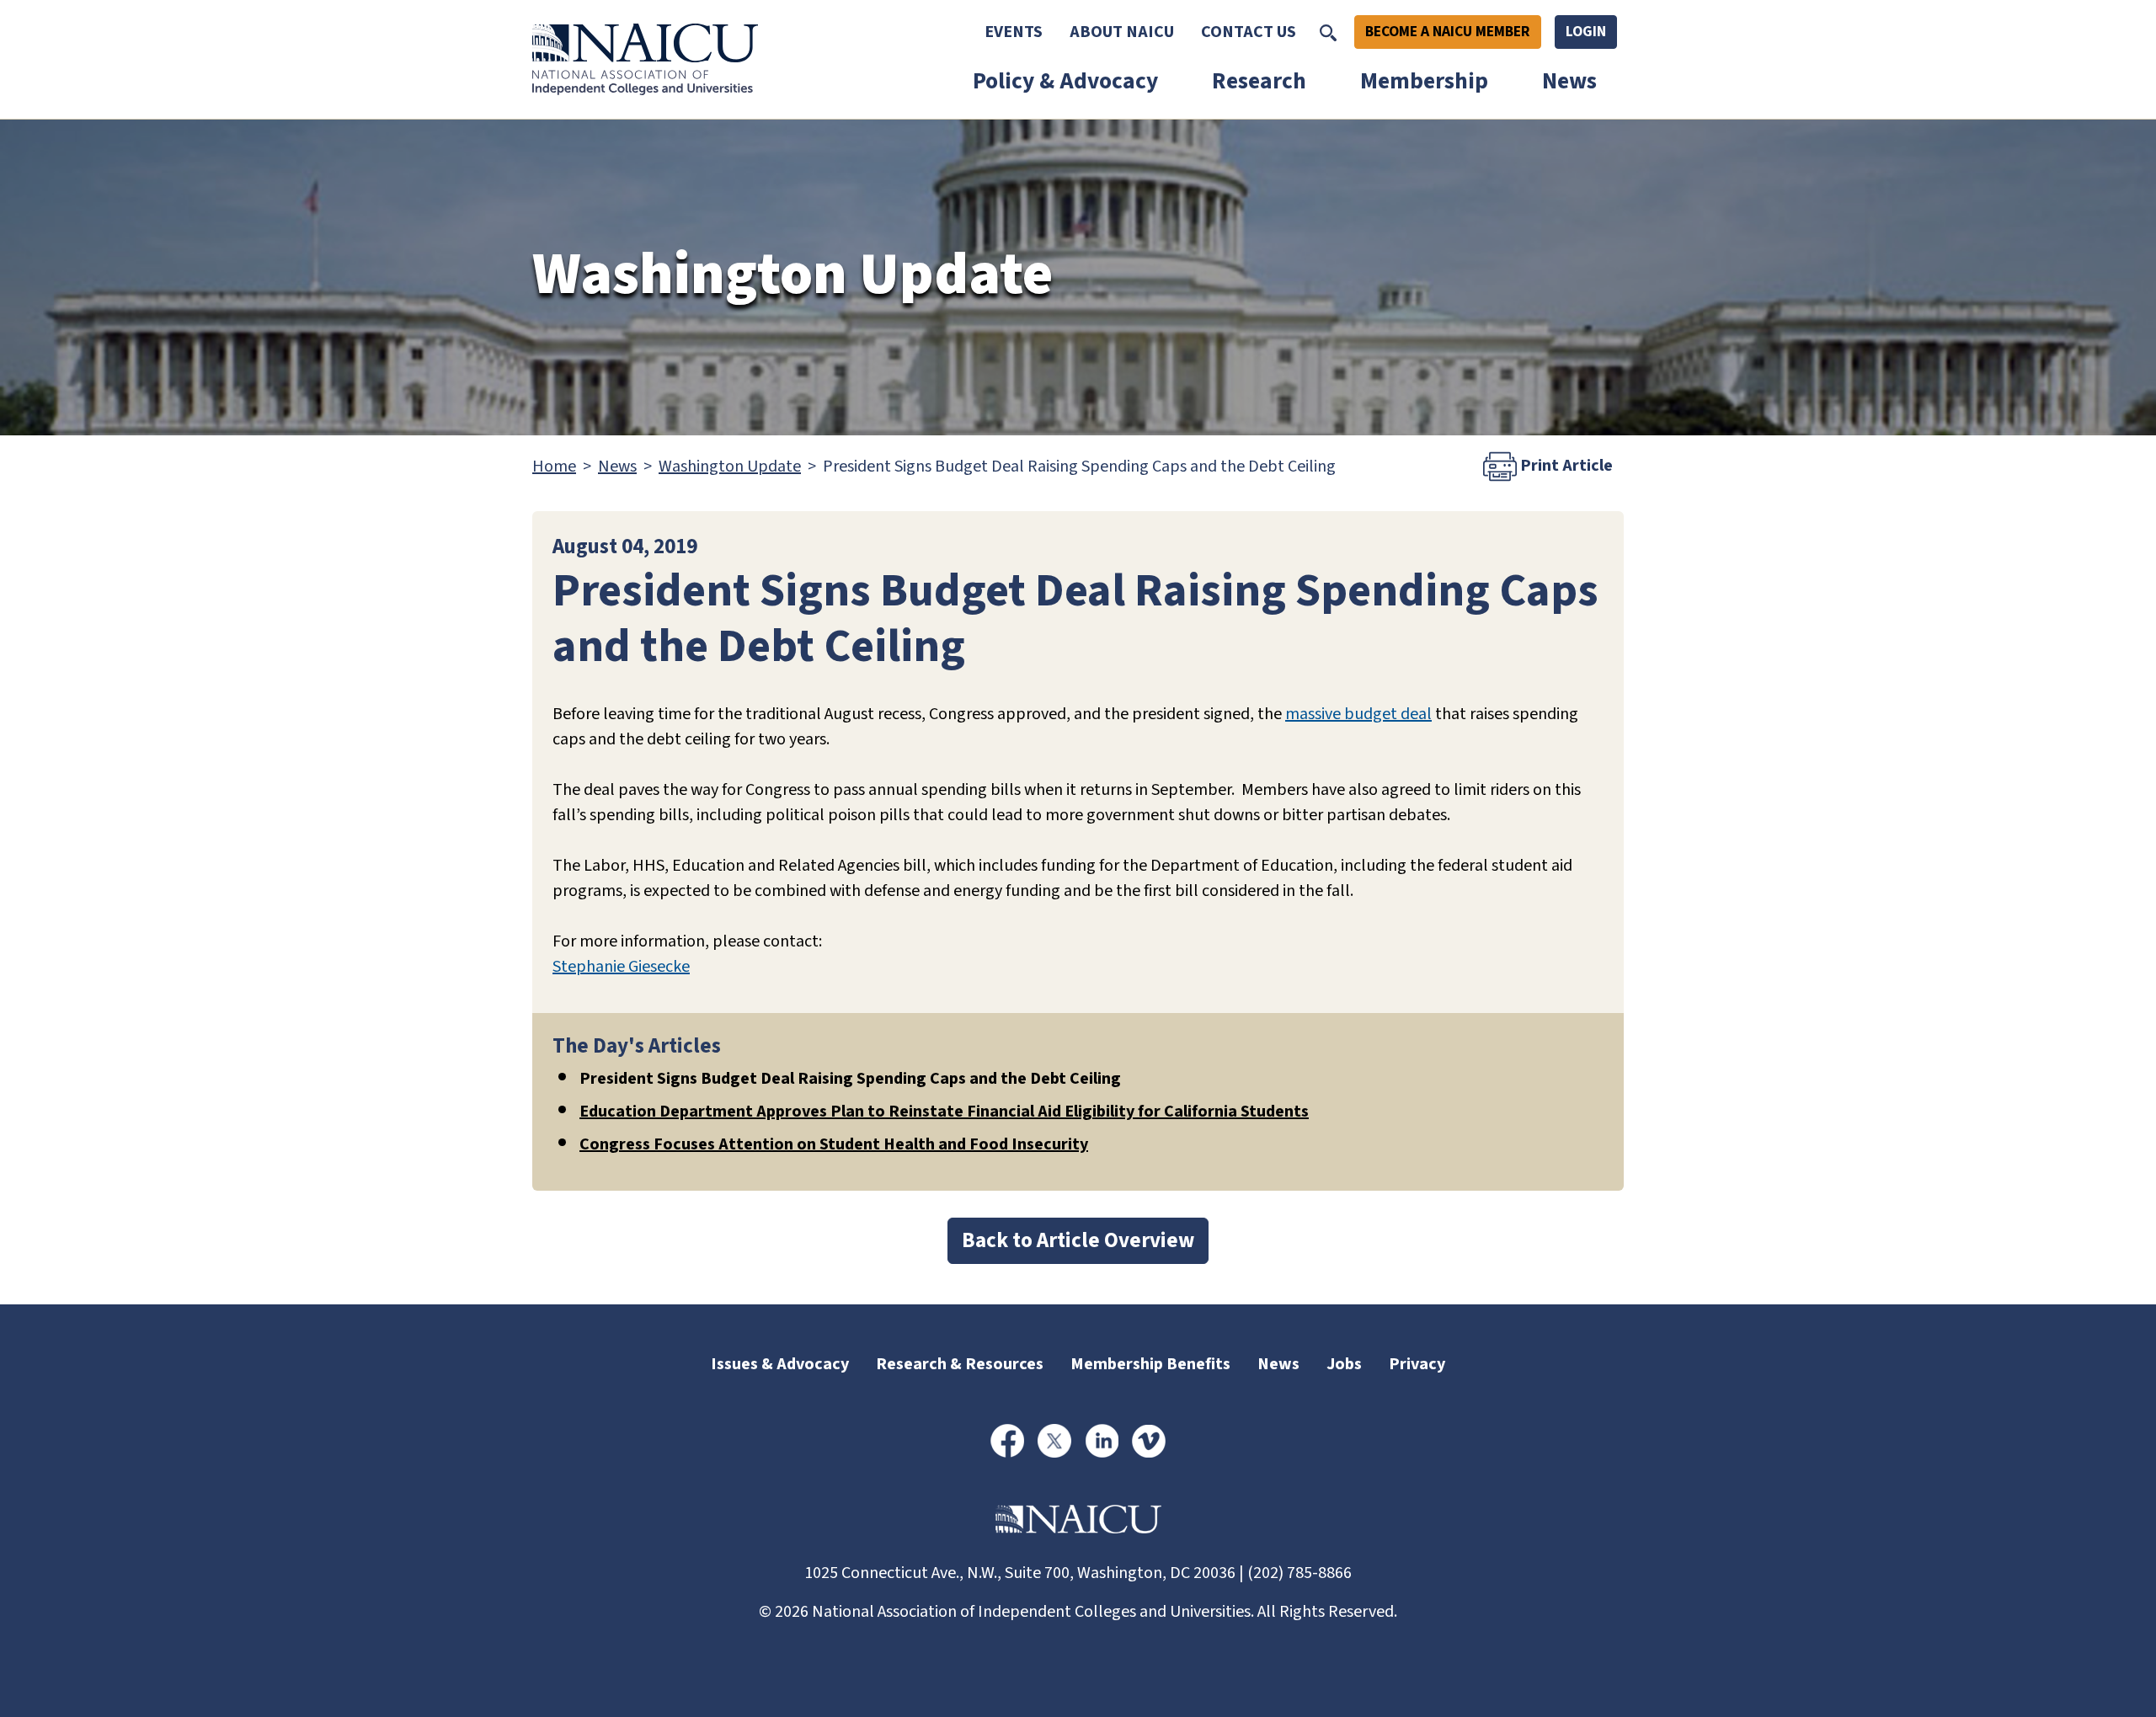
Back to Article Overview (1078, 1240)
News (1569, 81)
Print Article (1565, 466)
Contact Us (1249, 32)
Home (554, 467)
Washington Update (730, 467)
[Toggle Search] (1328, 32)
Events (1014, 32)
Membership (1424, 81)
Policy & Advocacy (1065, 81)
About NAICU (1122, 32)
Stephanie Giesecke (621, 967)
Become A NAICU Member (1448, 32)
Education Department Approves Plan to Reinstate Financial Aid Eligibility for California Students (944, 1112)
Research (1259, 81)
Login (1586, 32)
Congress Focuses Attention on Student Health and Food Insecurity (834, 1144)
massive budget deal (1358, 714)
